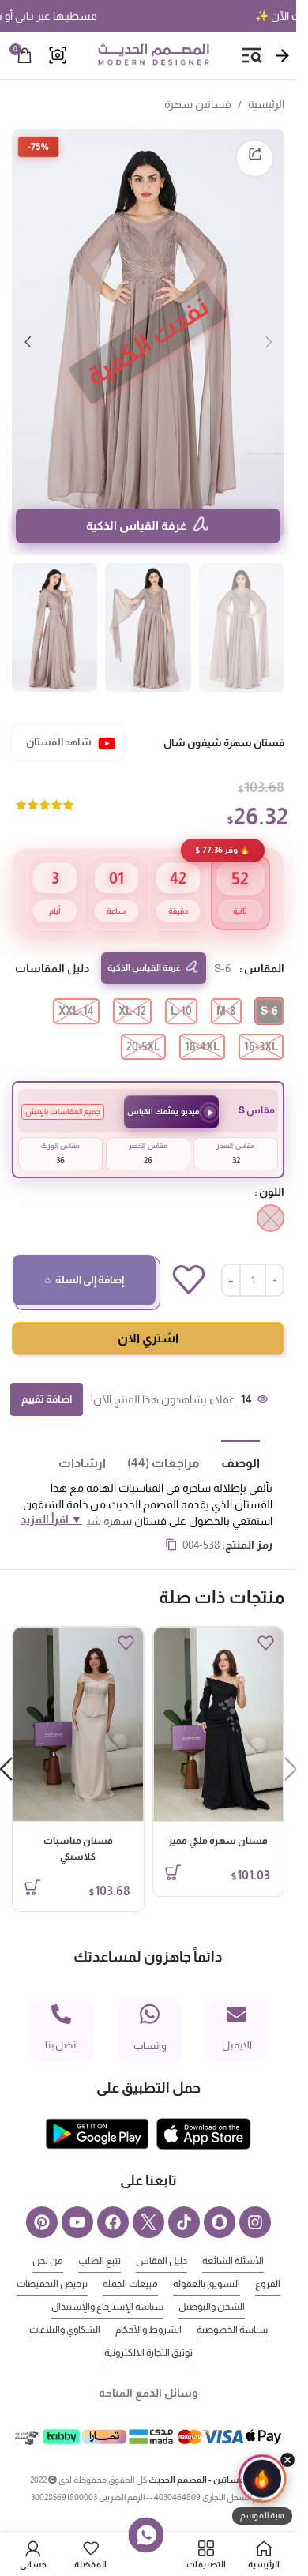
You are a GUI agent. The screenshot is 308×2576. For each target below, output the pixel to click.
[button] (269, 333)
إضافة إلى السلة (90, 1256)
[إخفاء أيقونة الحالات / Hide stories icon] (287, 2460)
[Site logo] (153, 54)
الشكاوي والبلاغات (65, 2306)
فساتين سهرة (198, 104)
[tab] (230, 1438)
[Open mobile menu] (252, 55)
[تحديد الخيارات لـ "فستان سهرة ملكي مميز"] (173, 1849)
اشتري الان (148, 1314)
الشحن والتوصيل (212, 2283)
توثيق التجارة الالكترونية (148, 2329)
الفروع (268, 2260)
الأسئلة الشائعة (233, 2237)
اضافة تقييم (47, 1375)
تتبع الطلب (100, 2237)
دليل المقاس (162, 2237)
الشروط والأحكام (148, 2306)
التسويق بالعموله (207, 2260)
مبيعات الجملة (130, 2260)
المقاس (264, 944)
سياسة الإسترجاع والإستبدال (107, 2283)
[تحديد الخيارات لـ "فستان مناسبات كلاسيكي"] (32, 1864)
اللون (272, 1168)
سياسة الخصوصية (232, 2306)
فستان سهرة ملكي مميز (218, 1817)
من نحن (48, 2237)
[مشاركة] (255, 158)
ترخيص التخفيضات (52, 2260)
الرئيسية (266, 104)
